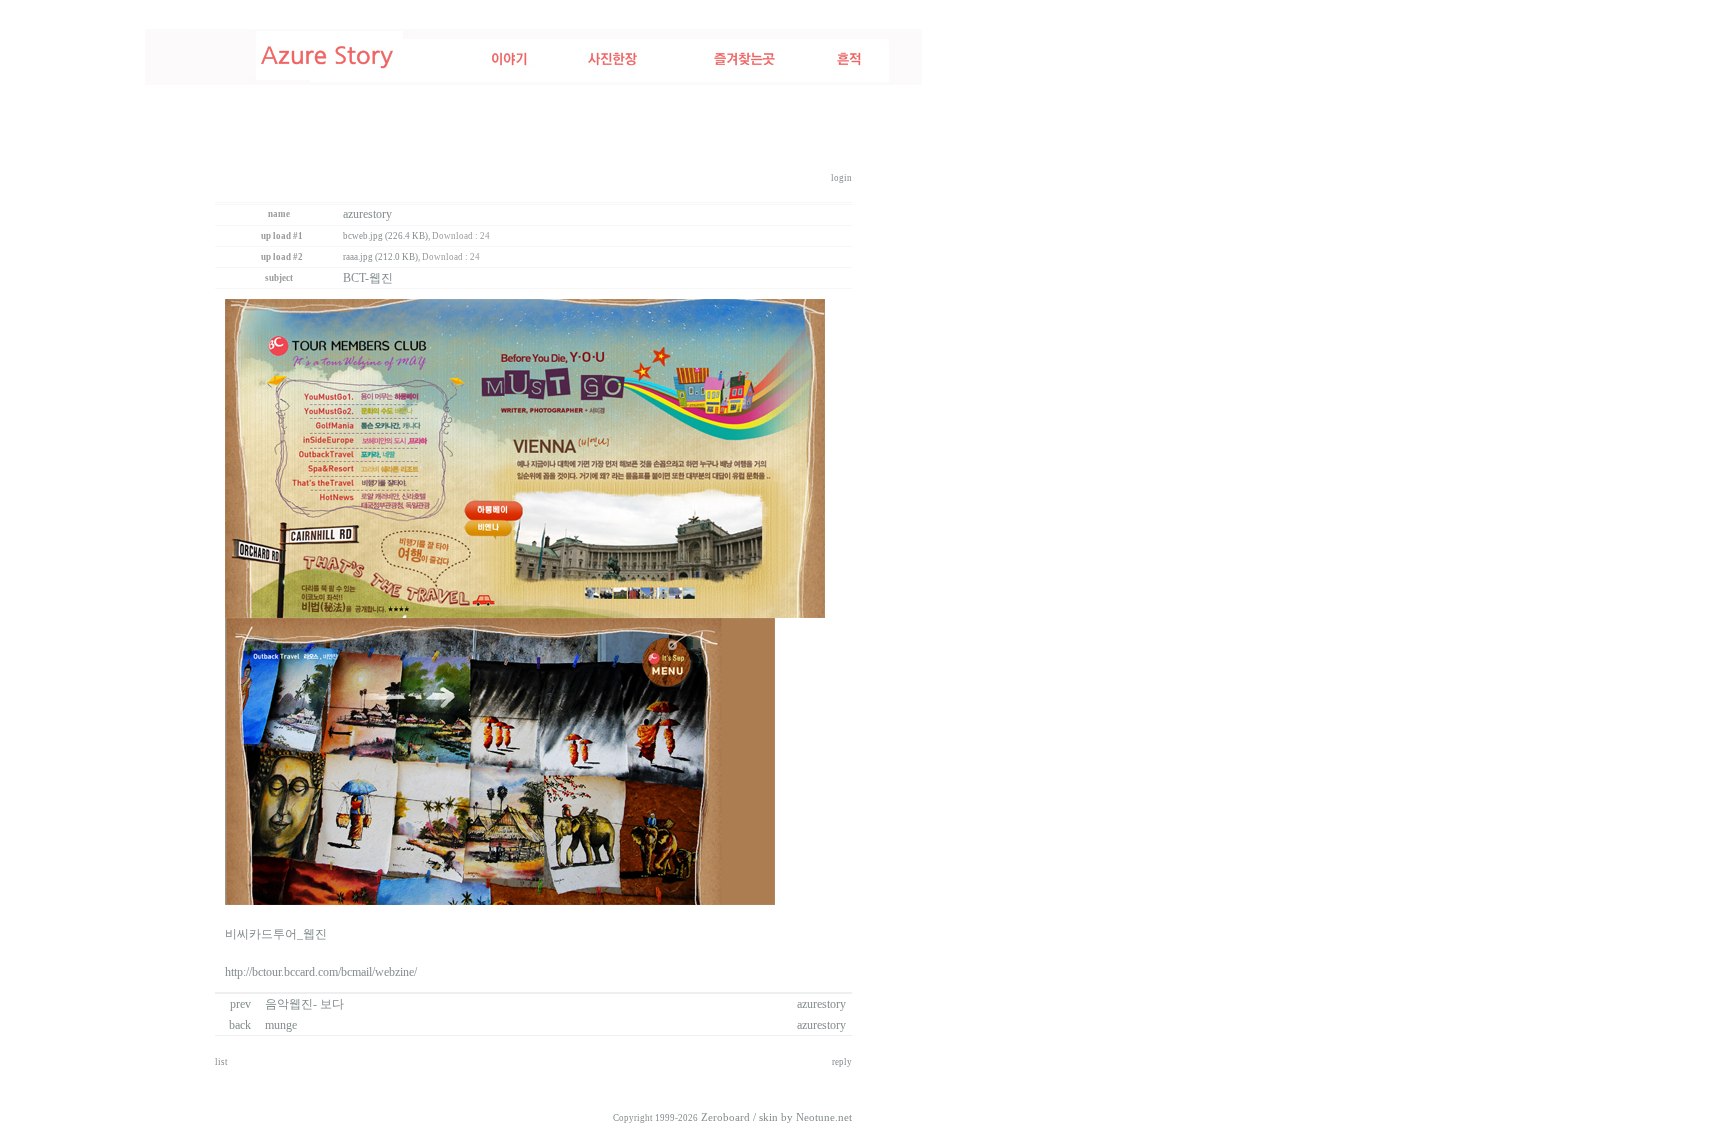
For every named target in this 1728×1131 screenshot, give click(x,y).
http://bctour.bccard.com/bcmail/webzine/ (321, 972)
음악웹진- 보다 (304, 1004)
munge (281, 1025)
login (841, 178)
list (221, 1062)
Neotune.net (824, 1117)
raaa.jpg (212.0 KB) (380, 257)
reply (842, 1062)
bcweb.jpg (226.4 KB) (385, 236)
